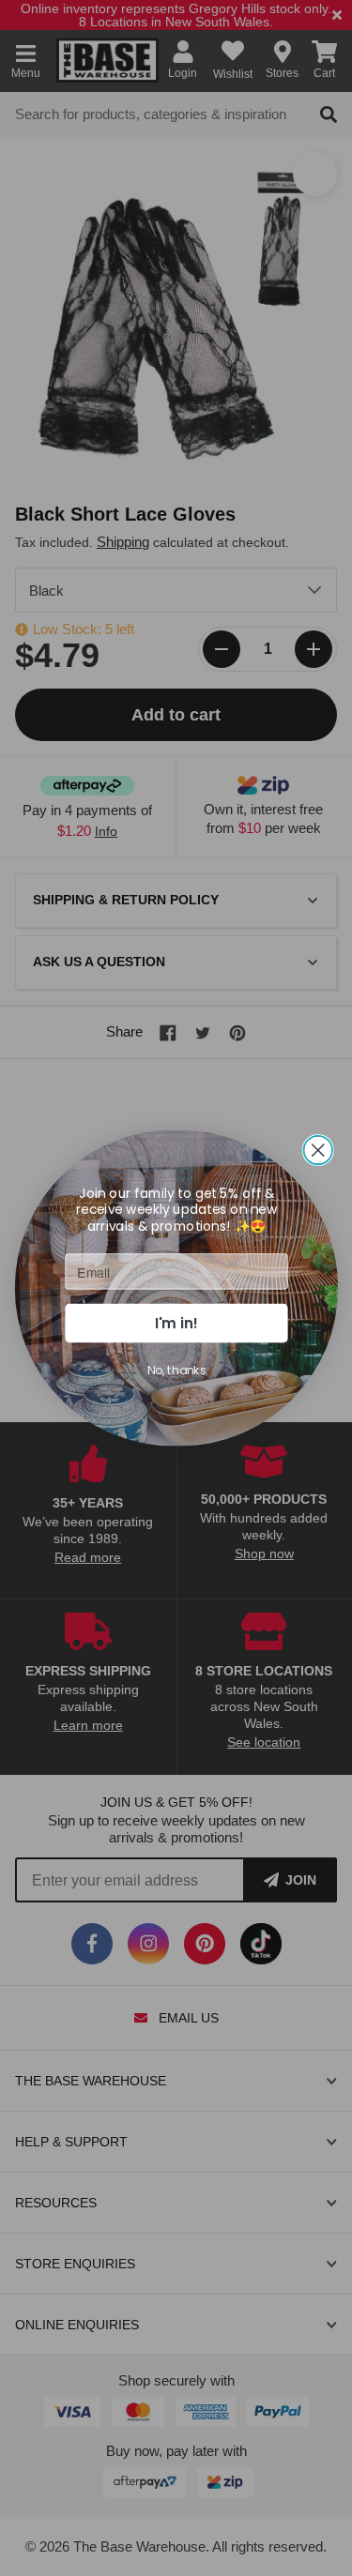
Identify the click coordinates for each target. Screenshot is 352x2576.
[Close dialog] (318, 1151)
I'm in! (176, 1322)
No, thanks (176, 1370)
